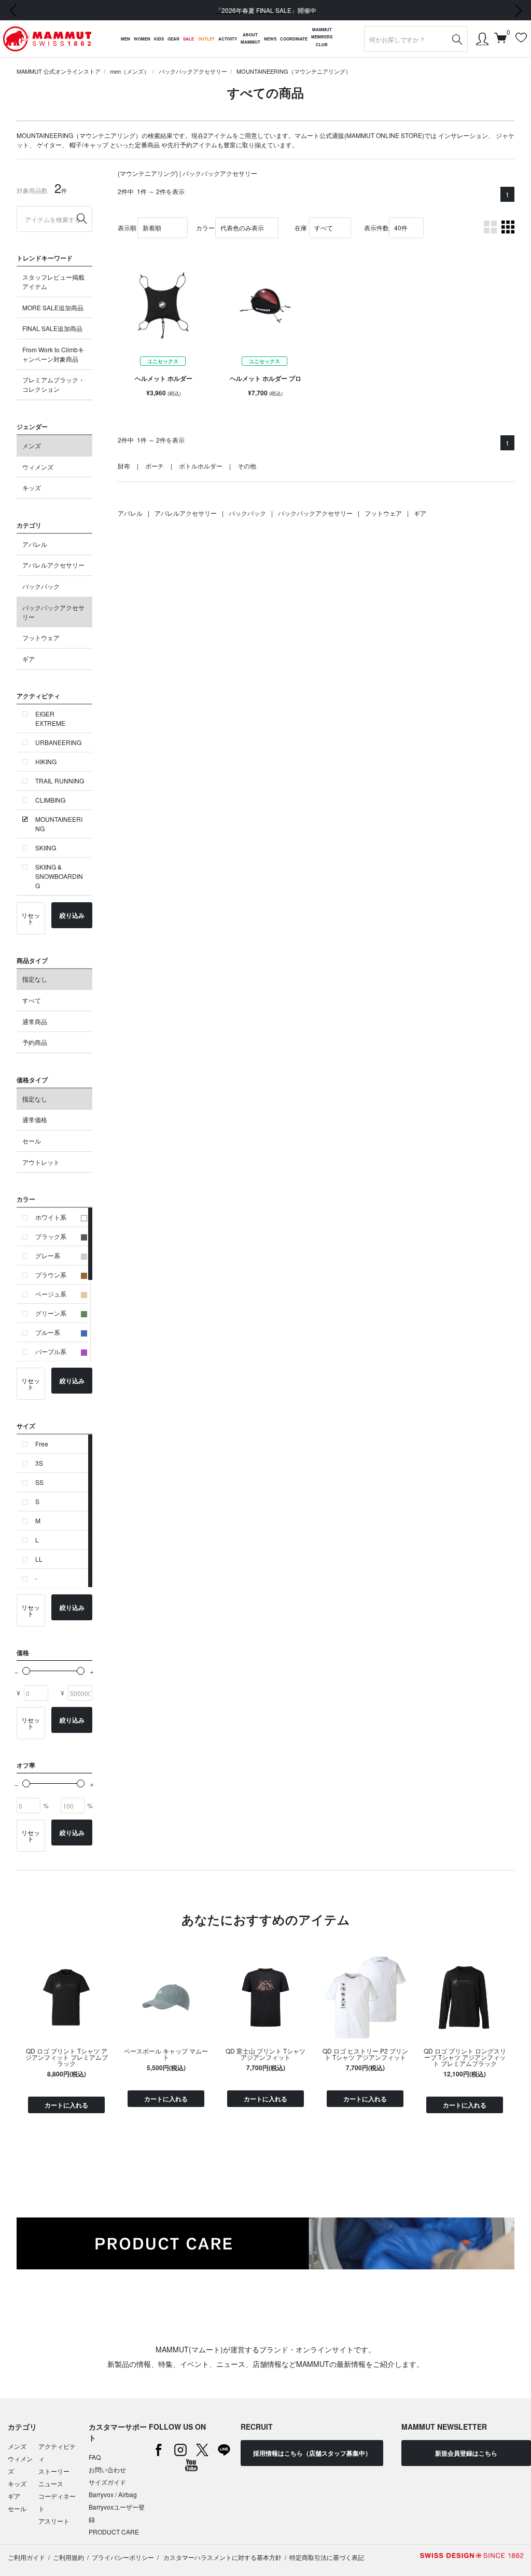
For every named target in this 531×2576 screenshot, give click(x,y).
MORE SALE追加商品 (53, 307)
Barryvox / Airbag (113, 2494)
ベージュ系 (51, 1294)
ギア (29, 659)
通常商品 (35, 1021)
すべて (32, 1000)
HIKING (46, 761)
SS (39, 1482)
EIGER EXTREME (50, 718)
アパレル (35, 544)
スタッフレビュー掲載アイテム (53, 281)
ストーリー (54, 2471)
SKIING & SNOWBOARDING (59, 876)
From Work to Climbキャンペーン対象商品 (53, 354)
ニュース (51, 2483)
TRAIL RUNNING (60, 781)
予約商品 (35, 1042)
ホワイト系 (51, 1217)
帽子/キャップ (89, 144)
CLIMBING (50, 800)
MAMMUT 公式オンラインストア (59, 71)
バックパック (41, 586)
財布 (124, 466)
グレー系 (48, 1255)
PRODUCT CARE (114, 2532)
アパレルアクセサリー (53, 565)
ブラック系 (51, 1236)
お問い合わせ (107, 2469)
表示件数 (376, 228)
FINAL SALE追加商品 (52, 328)
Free (42, 1444)
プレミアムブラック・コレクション (53, 384)
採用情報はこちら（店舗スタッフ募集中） (312, 2453)
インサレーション (463, 135)
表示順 (127, 228)
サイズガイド (107, 2482)
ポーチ (155, 466)
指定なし (35, 979)
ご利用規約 (68, 2557)
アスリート (54, 2521)
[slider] (26, 1671)
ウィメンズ (38, 467)
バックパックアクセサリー (193, 71)
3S (39, 1463)
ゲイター (49, 144)
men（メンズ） (130, 71)
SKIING (46, 848)
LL (39, 1559)
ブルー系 (48, 1332)
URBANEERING (58, 742)
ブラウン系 (51, 1275)
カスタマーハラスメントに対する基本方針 (222, 2557)
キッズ (32, 487)
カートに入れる (66, 2105)
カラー (205, 228)
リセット (31, 918)
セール (32, 1141)
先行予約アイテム (192, 144)
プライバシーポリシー (123, 2557)
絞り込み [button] (72, 915)
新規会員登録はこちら (466, 2453)
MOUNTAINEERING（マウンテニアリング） (294, 71)
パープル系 (51, 1351)
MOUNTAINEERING (59, 824)
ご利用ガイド (26, 2557)
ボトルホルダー (201, 466)
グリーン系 (51, 1313)
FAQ (95, 2457)
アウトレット (41, 1162)
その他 (247, 466)
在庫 (301, 228)
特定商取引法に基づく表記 (327, 2557)
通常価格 (35, 1119)
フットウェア (41, 637)
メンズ (32, 445)
